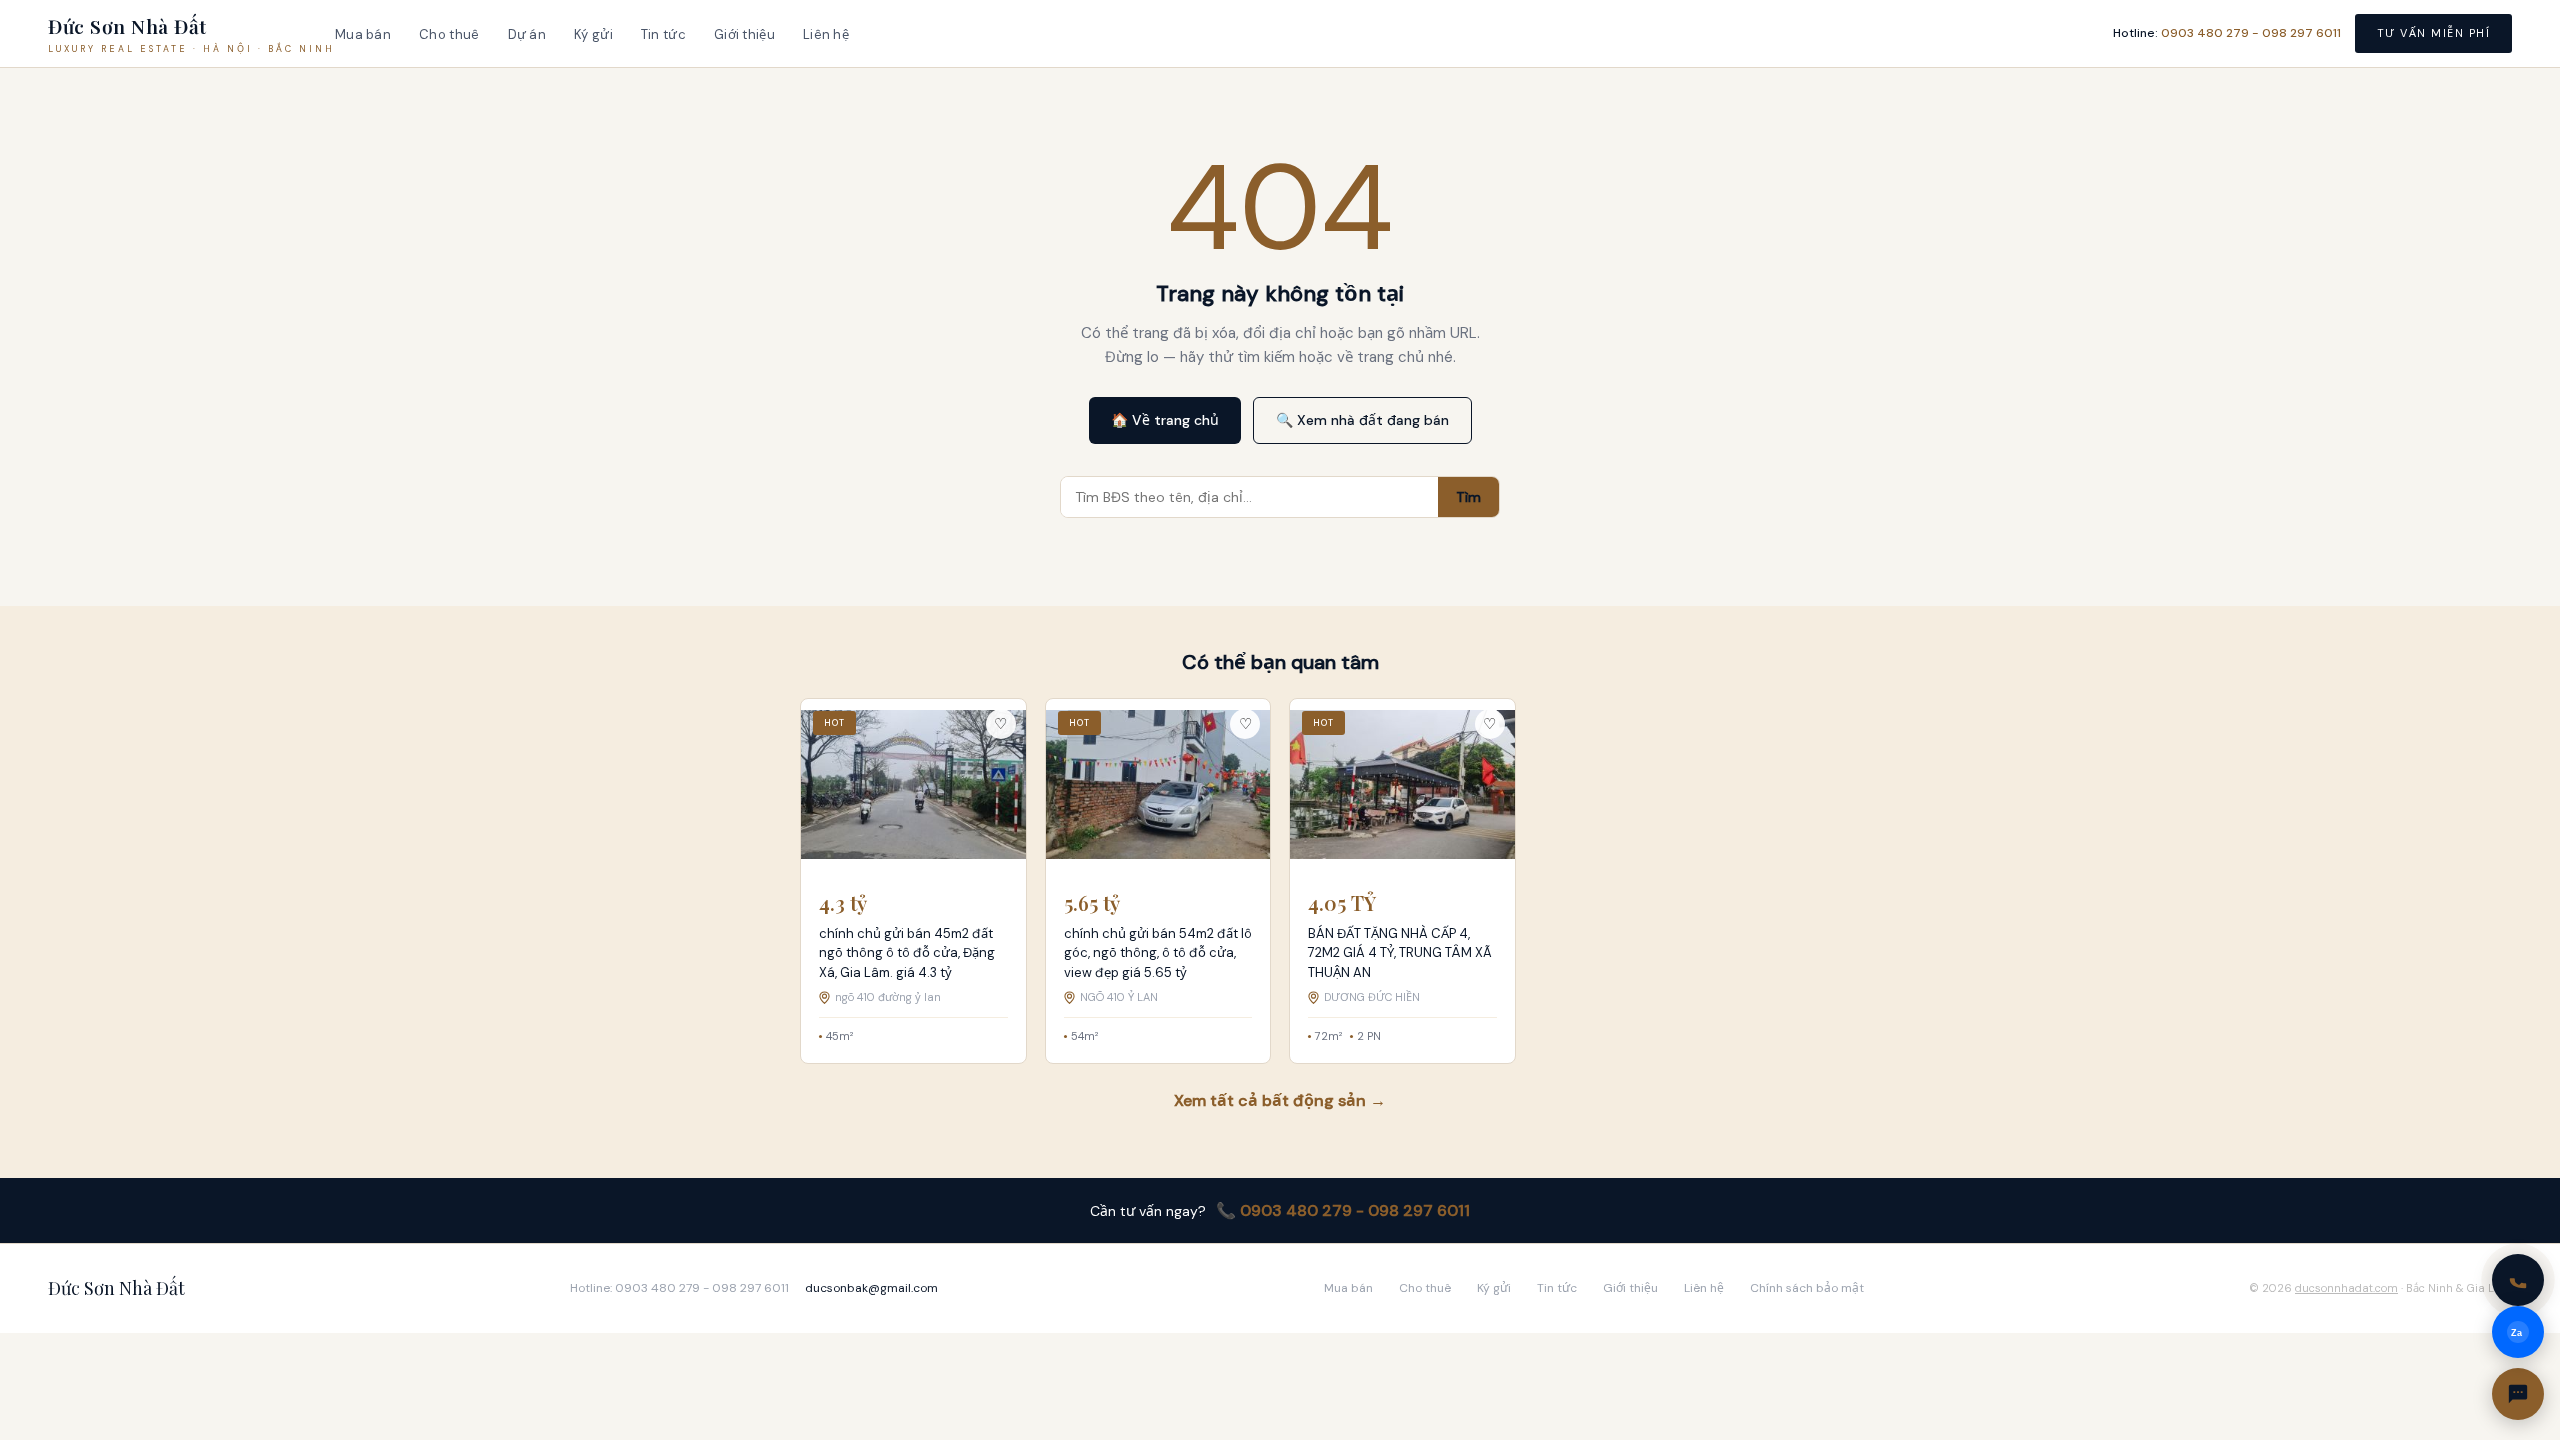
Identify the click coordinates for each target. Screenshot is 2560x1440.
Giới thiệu (744, 34)
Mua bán (363, 34)
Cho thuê (449, 34)
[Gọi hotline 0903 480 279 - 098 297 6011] (2518, 1280)
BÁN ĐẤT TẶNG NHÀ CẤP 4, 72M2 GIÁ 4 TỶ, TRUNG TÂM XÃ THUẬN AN (1400, 953)
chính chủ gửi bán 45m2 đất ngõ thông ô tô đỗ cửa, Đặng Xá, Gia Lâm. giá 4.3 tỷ (907, 953)
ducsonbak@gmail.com (871, 1288)
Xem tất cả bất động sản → (1280, 1100)
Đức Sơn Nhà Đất (116, 1288)
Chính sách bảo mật (1807, 1288)
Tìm (1468, 497)
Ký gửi (593, 34)
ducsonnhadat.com (2346, 1288)
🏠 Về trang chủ (1165, 420)
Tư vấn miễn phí (2434, 33)
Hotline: (2227, 33)
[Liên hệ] (2518, 1394)
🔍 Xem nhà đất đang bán (1362, 420)
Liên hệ (826, 34)
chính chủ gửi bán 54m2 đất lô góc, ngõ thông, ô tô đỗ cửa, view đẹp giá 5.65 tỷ (1158, 953)
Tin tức (663, 34)
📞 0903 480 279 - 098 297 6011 (1343, 1210)
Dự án (527, 34)
